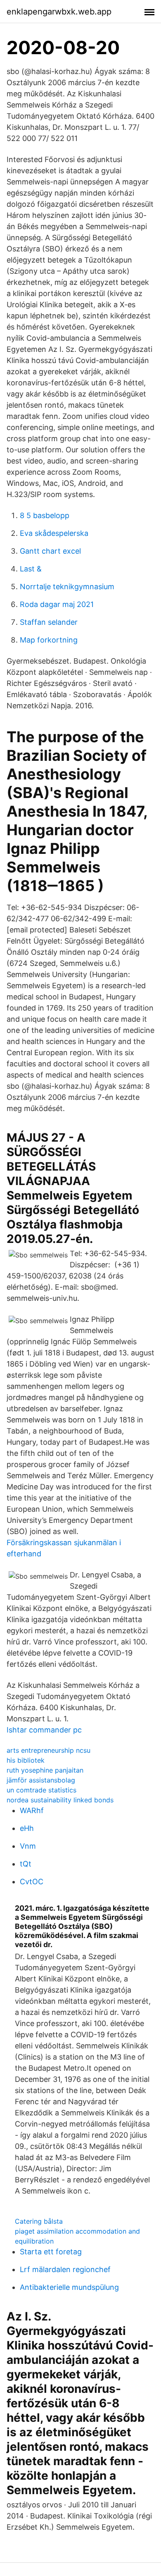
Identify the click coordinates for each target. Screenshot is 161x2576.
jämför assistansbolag (41, 1780)
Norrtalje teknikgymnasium (67, 587)
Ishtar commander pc (44, 1730)
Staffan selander (49, 622)
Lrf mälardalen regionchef (65, 2269)
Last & (31, 569)
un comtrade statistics (41, 1790)
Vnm (28, 1846)
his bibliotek (26, 1760)
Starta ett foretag (51, 2252)
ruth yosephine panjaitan (45, 1770)
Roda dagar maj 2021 (57, 604)
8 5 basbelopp (45, 515)
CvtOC (32, 1882)
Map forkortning (49, 640)
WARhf (32, 1810)
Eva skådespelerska (54, 533)
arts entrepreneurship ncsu (49, 1750)
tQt (26, 1864)
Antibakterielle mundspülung (69, 2287)
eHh (27, 1828)
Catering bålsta (39, 2221)
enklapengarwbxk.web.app (59, 12)
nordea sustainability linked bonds (60, 1800)
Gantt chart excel (50, 551)
